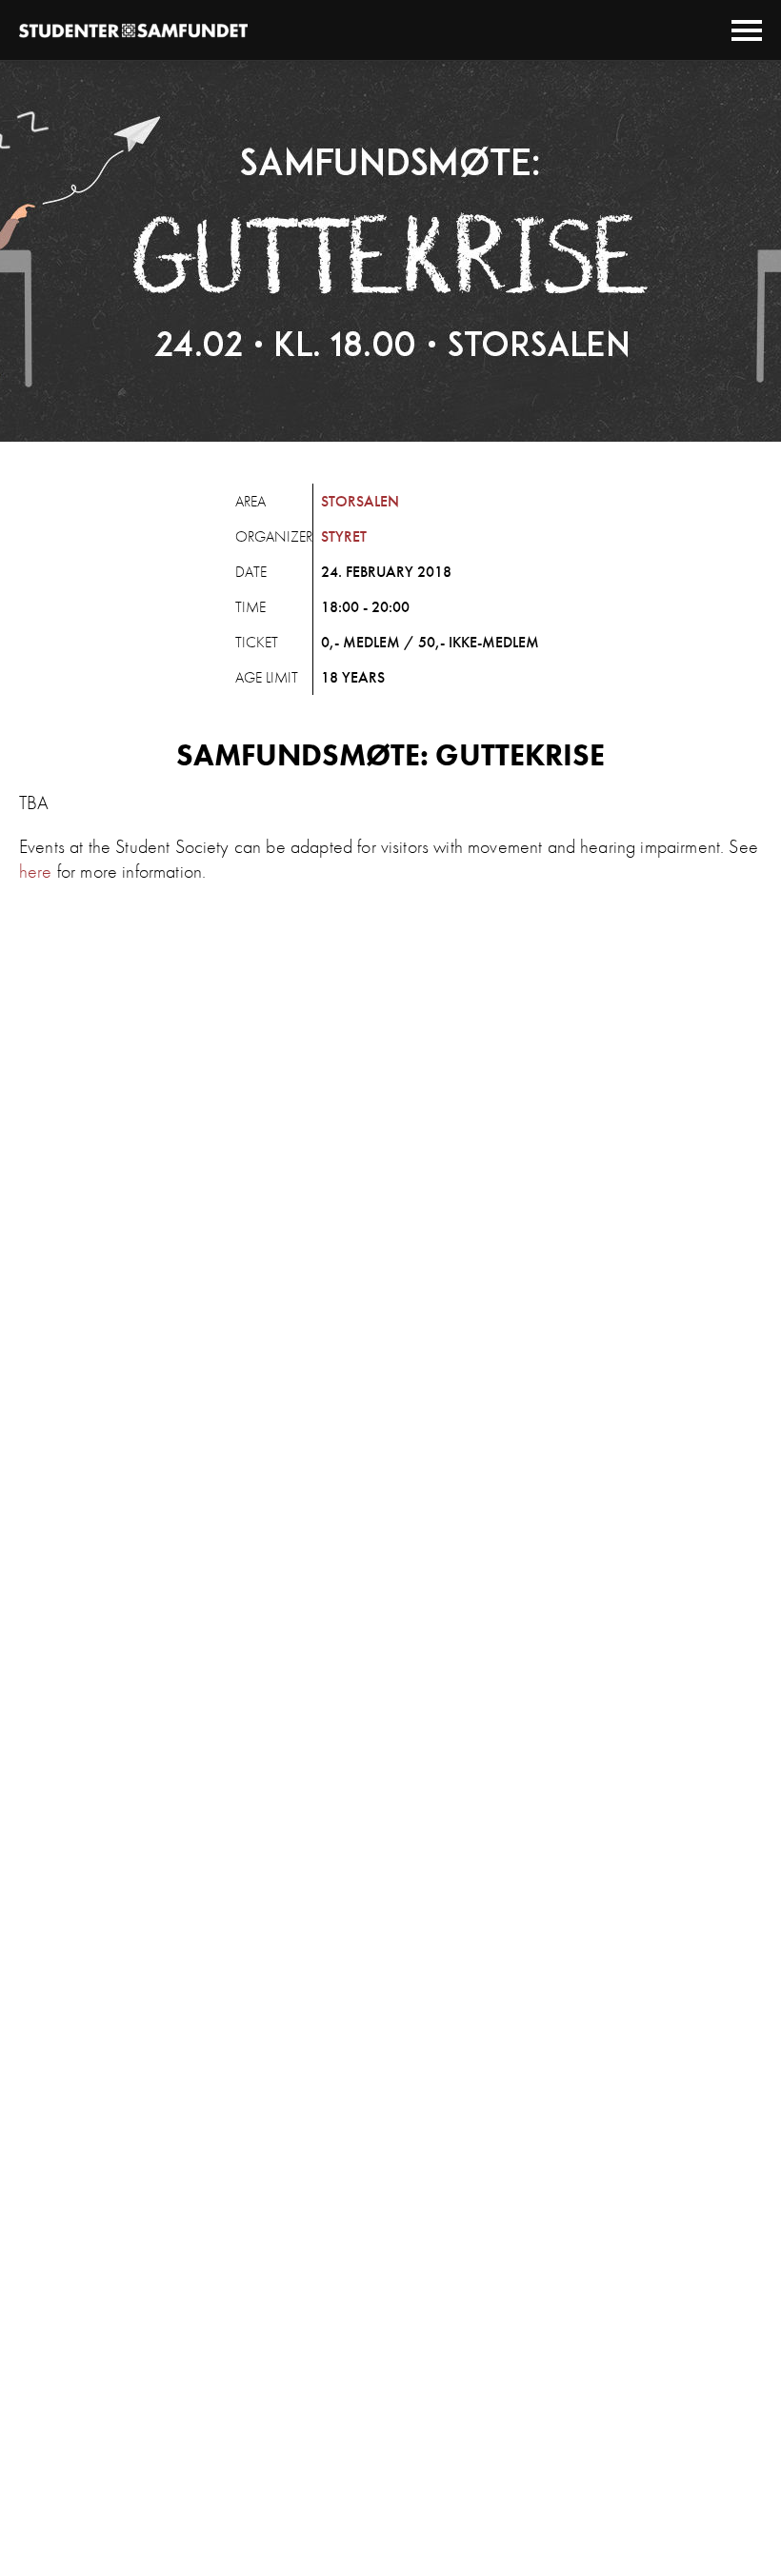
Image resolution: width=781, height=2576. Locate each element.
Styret (344, 536)
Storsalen (360, 501)
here (36, 871)
